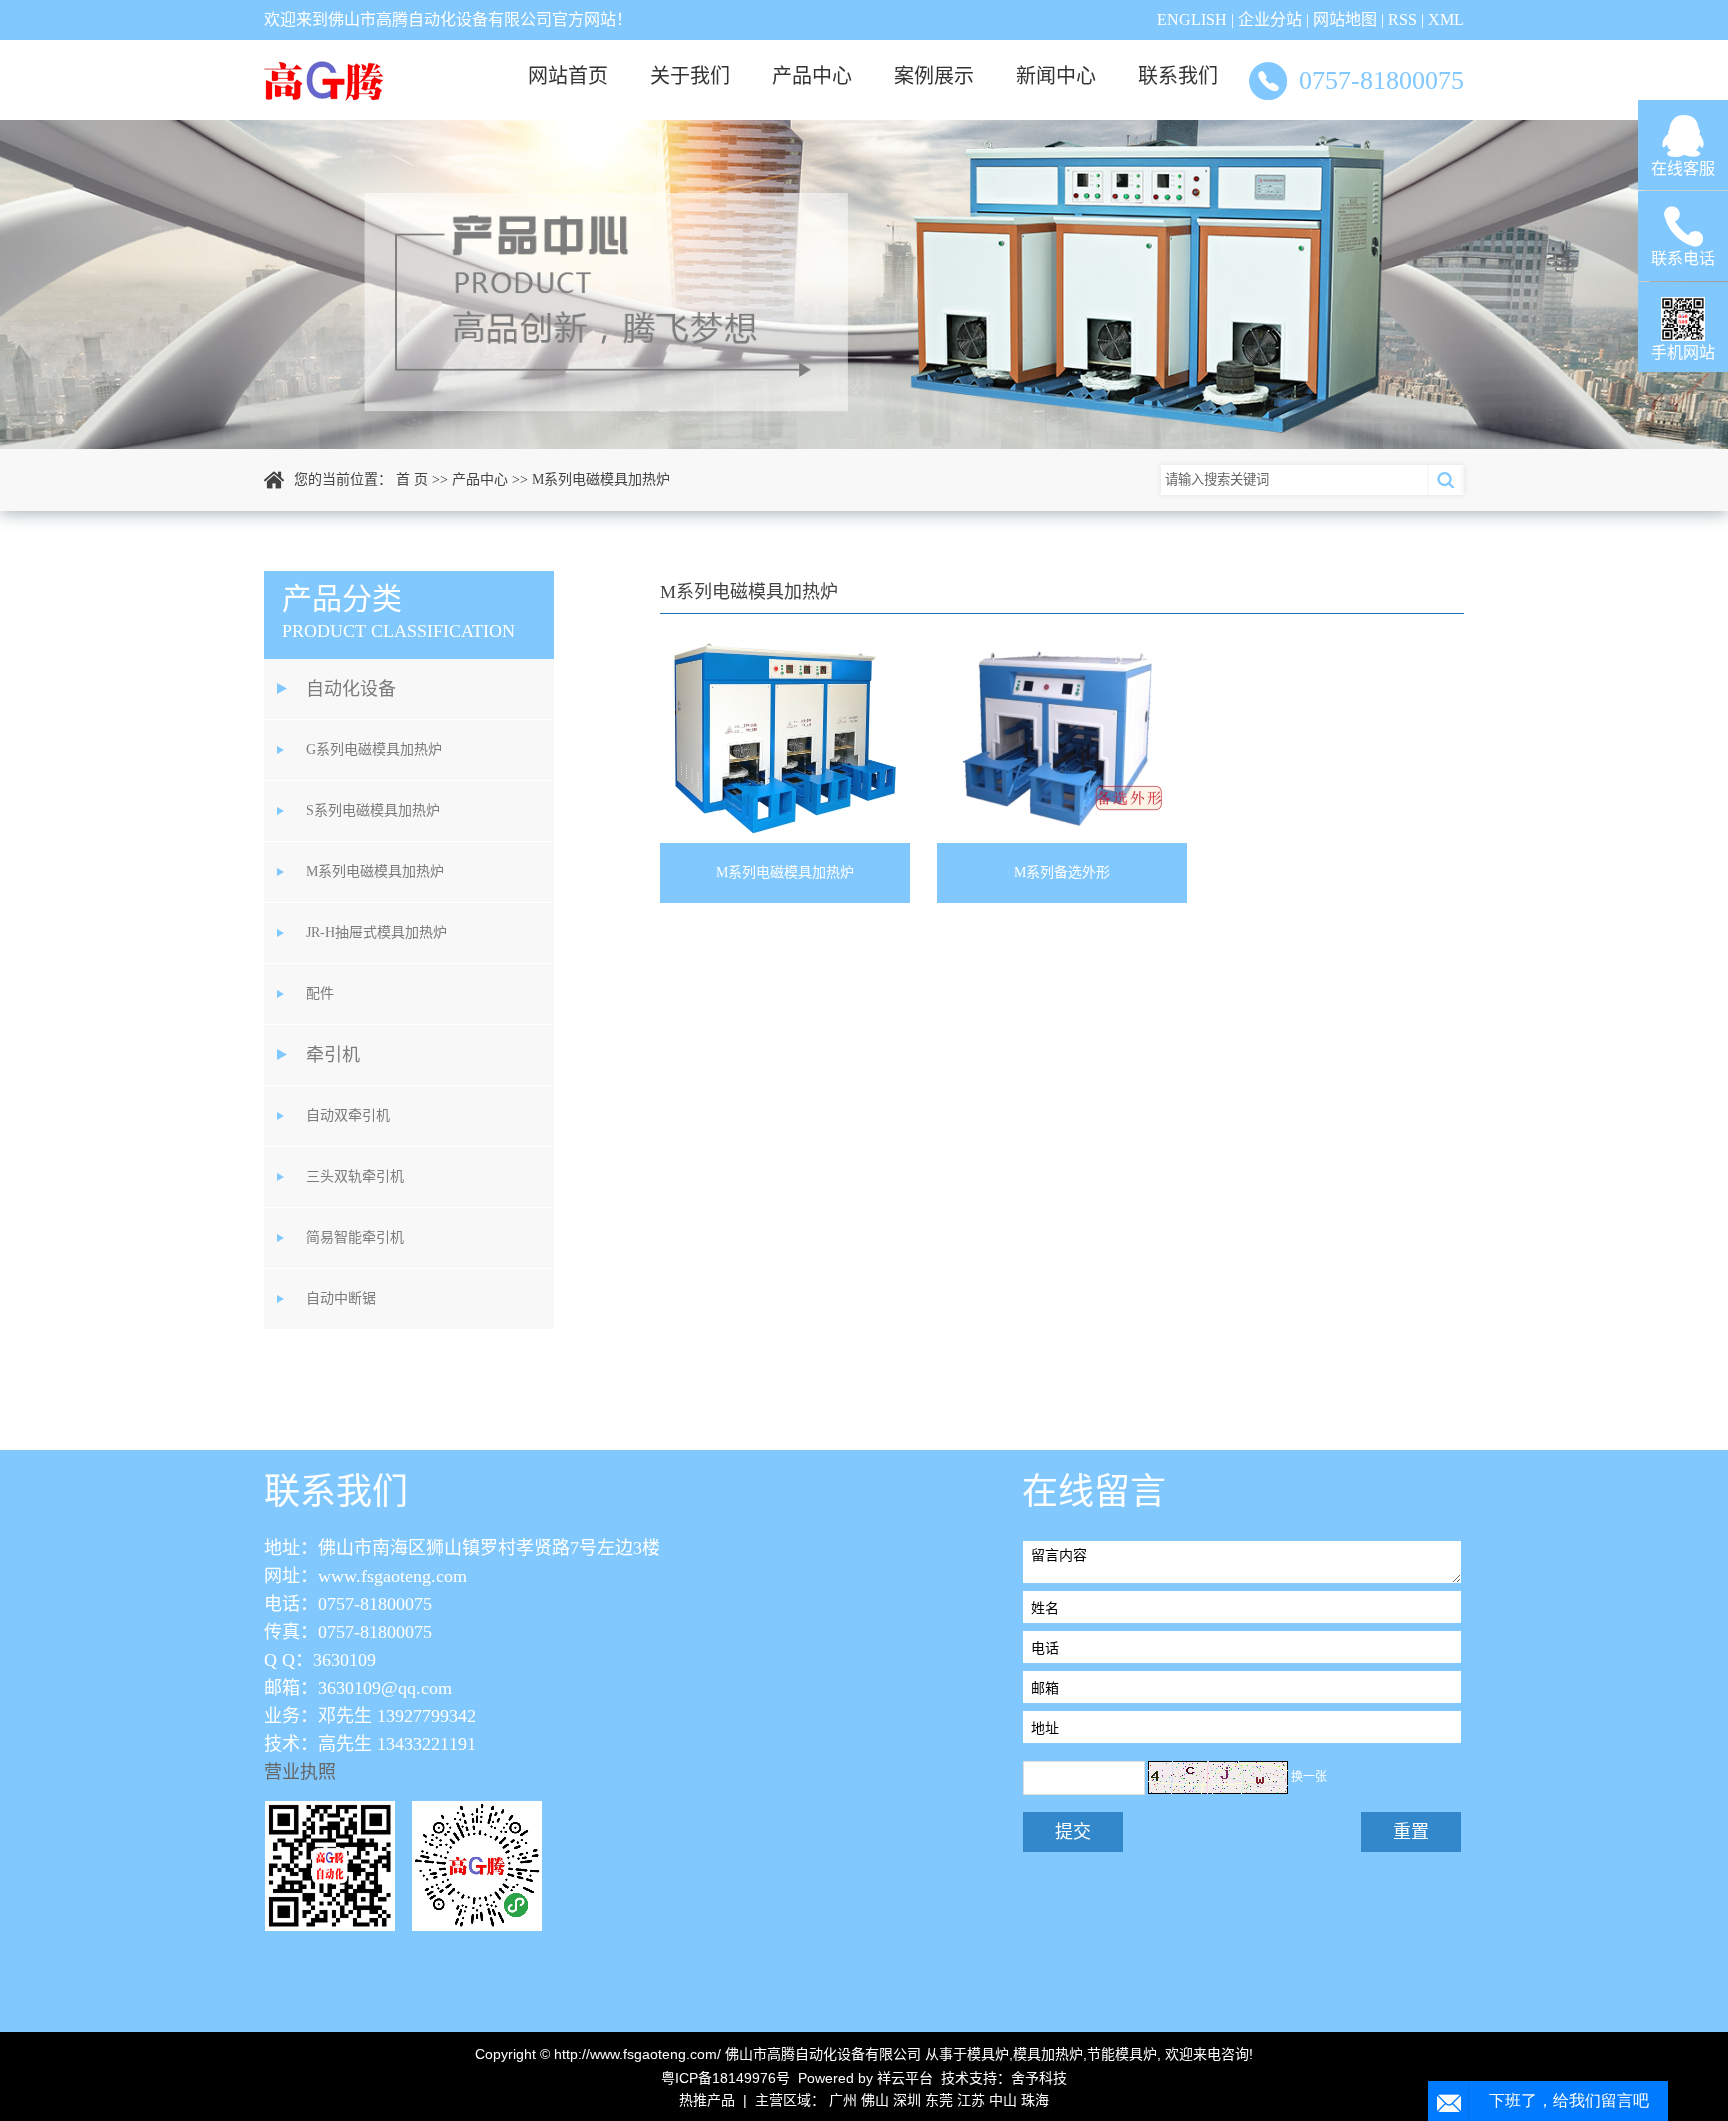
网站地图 (1345, 19)
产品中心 (812, 76)
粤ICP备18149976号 (725, 2078)
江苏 (971, 2100)
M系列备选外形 (1062, 872)
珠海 (1035, 2100)
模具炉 (988, 2054)
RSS (1402, 19)
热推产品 (707, 2100)
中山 (1003, 2100)
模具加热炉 (1048, 2054)
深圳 (907, 2100)
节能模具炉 (1122, 2054)
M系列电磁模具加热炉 (601, 479)
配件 (320, 993)
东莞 (939, 2100)
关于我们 (690, 76)
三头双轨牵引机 (355, 1176)
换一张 (1309, 1777)
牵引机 (333, 1055)
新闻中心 (1056, 76)
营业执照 (300, 1772)
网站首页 (568, 76)
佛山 (875, 2100)
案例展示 (934, 76)
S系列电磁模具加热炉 (373, 810)
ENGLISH (1192, 19)
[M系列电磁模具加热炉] (785, 738)
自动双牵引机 (348, 1115)
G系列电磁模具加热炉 (374, 749)
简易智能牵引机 (355, 1237)
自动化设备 (351, 689)
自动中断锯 (341, 1298)
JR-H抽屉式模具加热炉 (376, 932)
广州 (843, 2100)
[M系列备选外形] (1062, 738)
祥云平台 (905, 2078)
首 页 (412, 479)
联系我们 (1178, 76)
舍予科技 (1039, 2078)
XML (1446, 19)
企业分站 (1270, 19)
